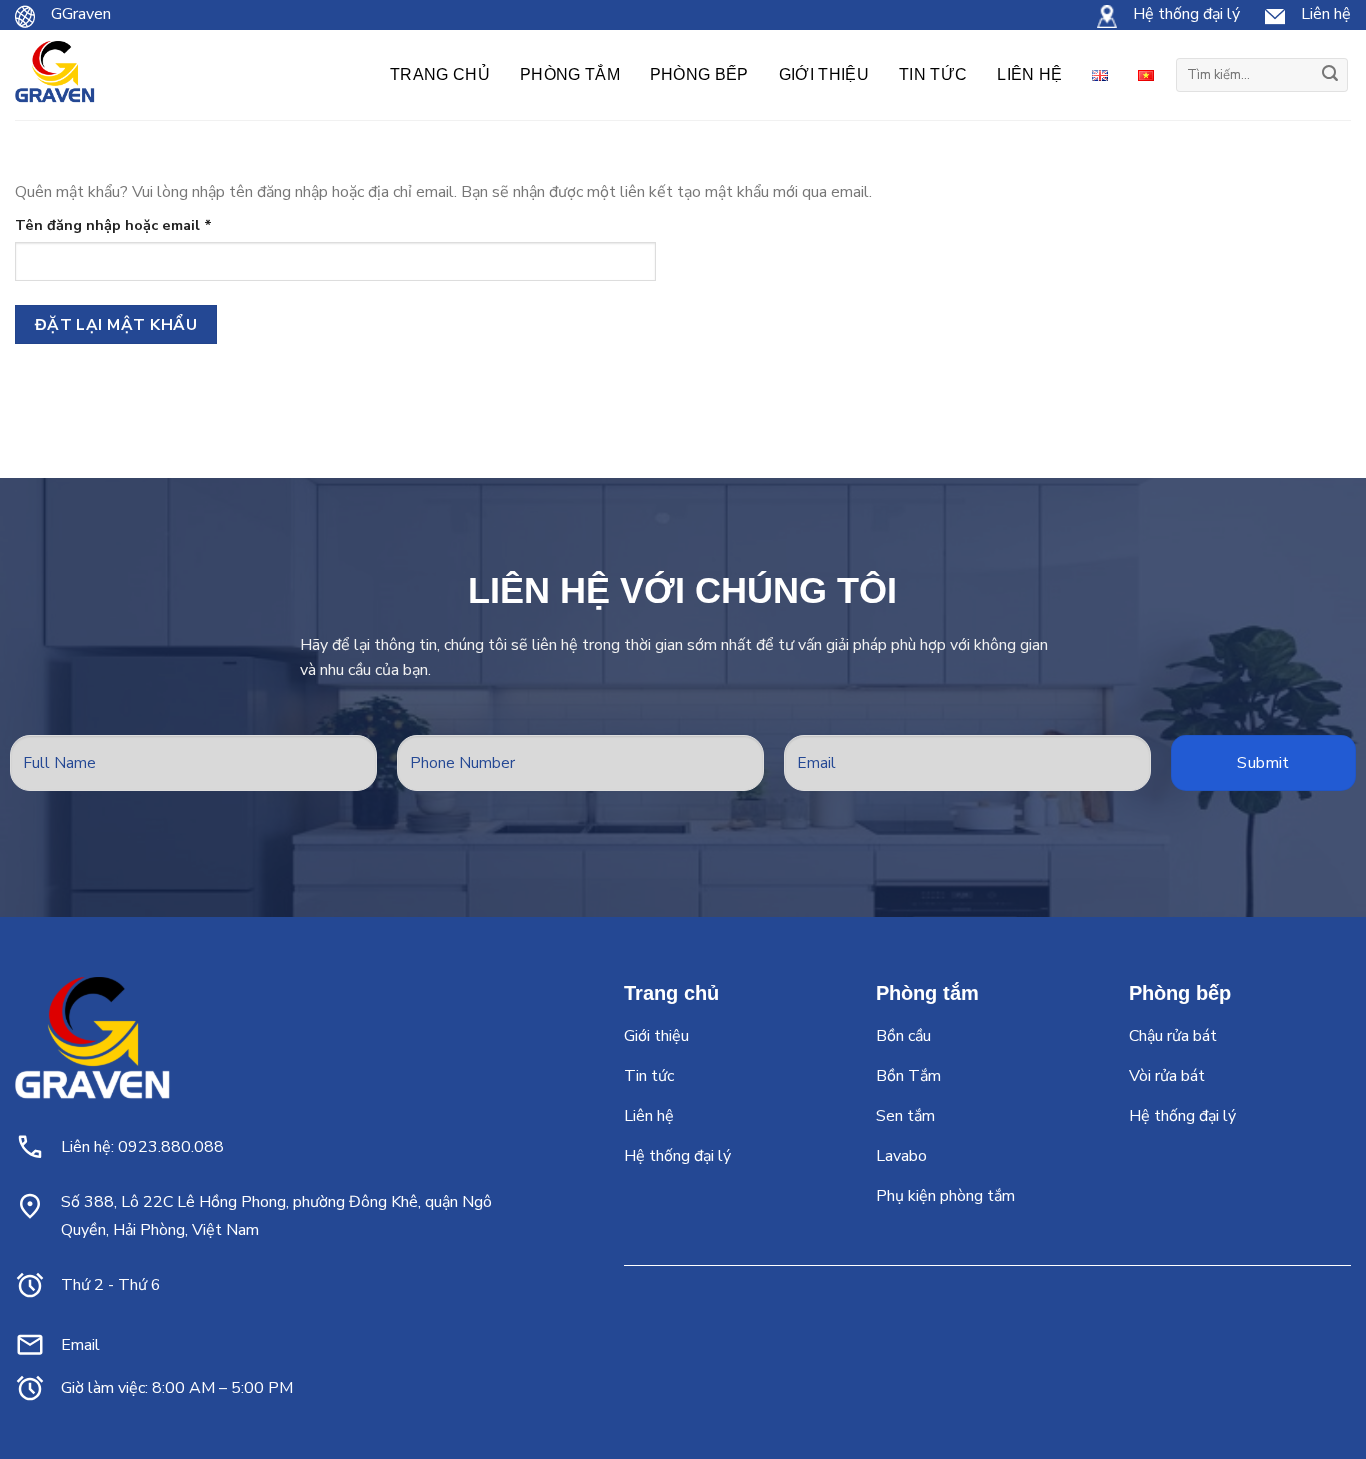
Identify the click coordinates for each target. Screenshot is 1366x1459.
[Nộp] (1330, 75)
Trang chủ (440, 74)
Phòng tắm (570, 74)
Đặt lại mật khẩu (116, 324)
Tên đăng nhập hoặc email (129, 225)
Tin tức (933, 74)
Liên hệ (1029, 74)
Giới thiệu (824, 74)
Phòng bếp (699, 74)
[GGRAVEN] (55, 75)
